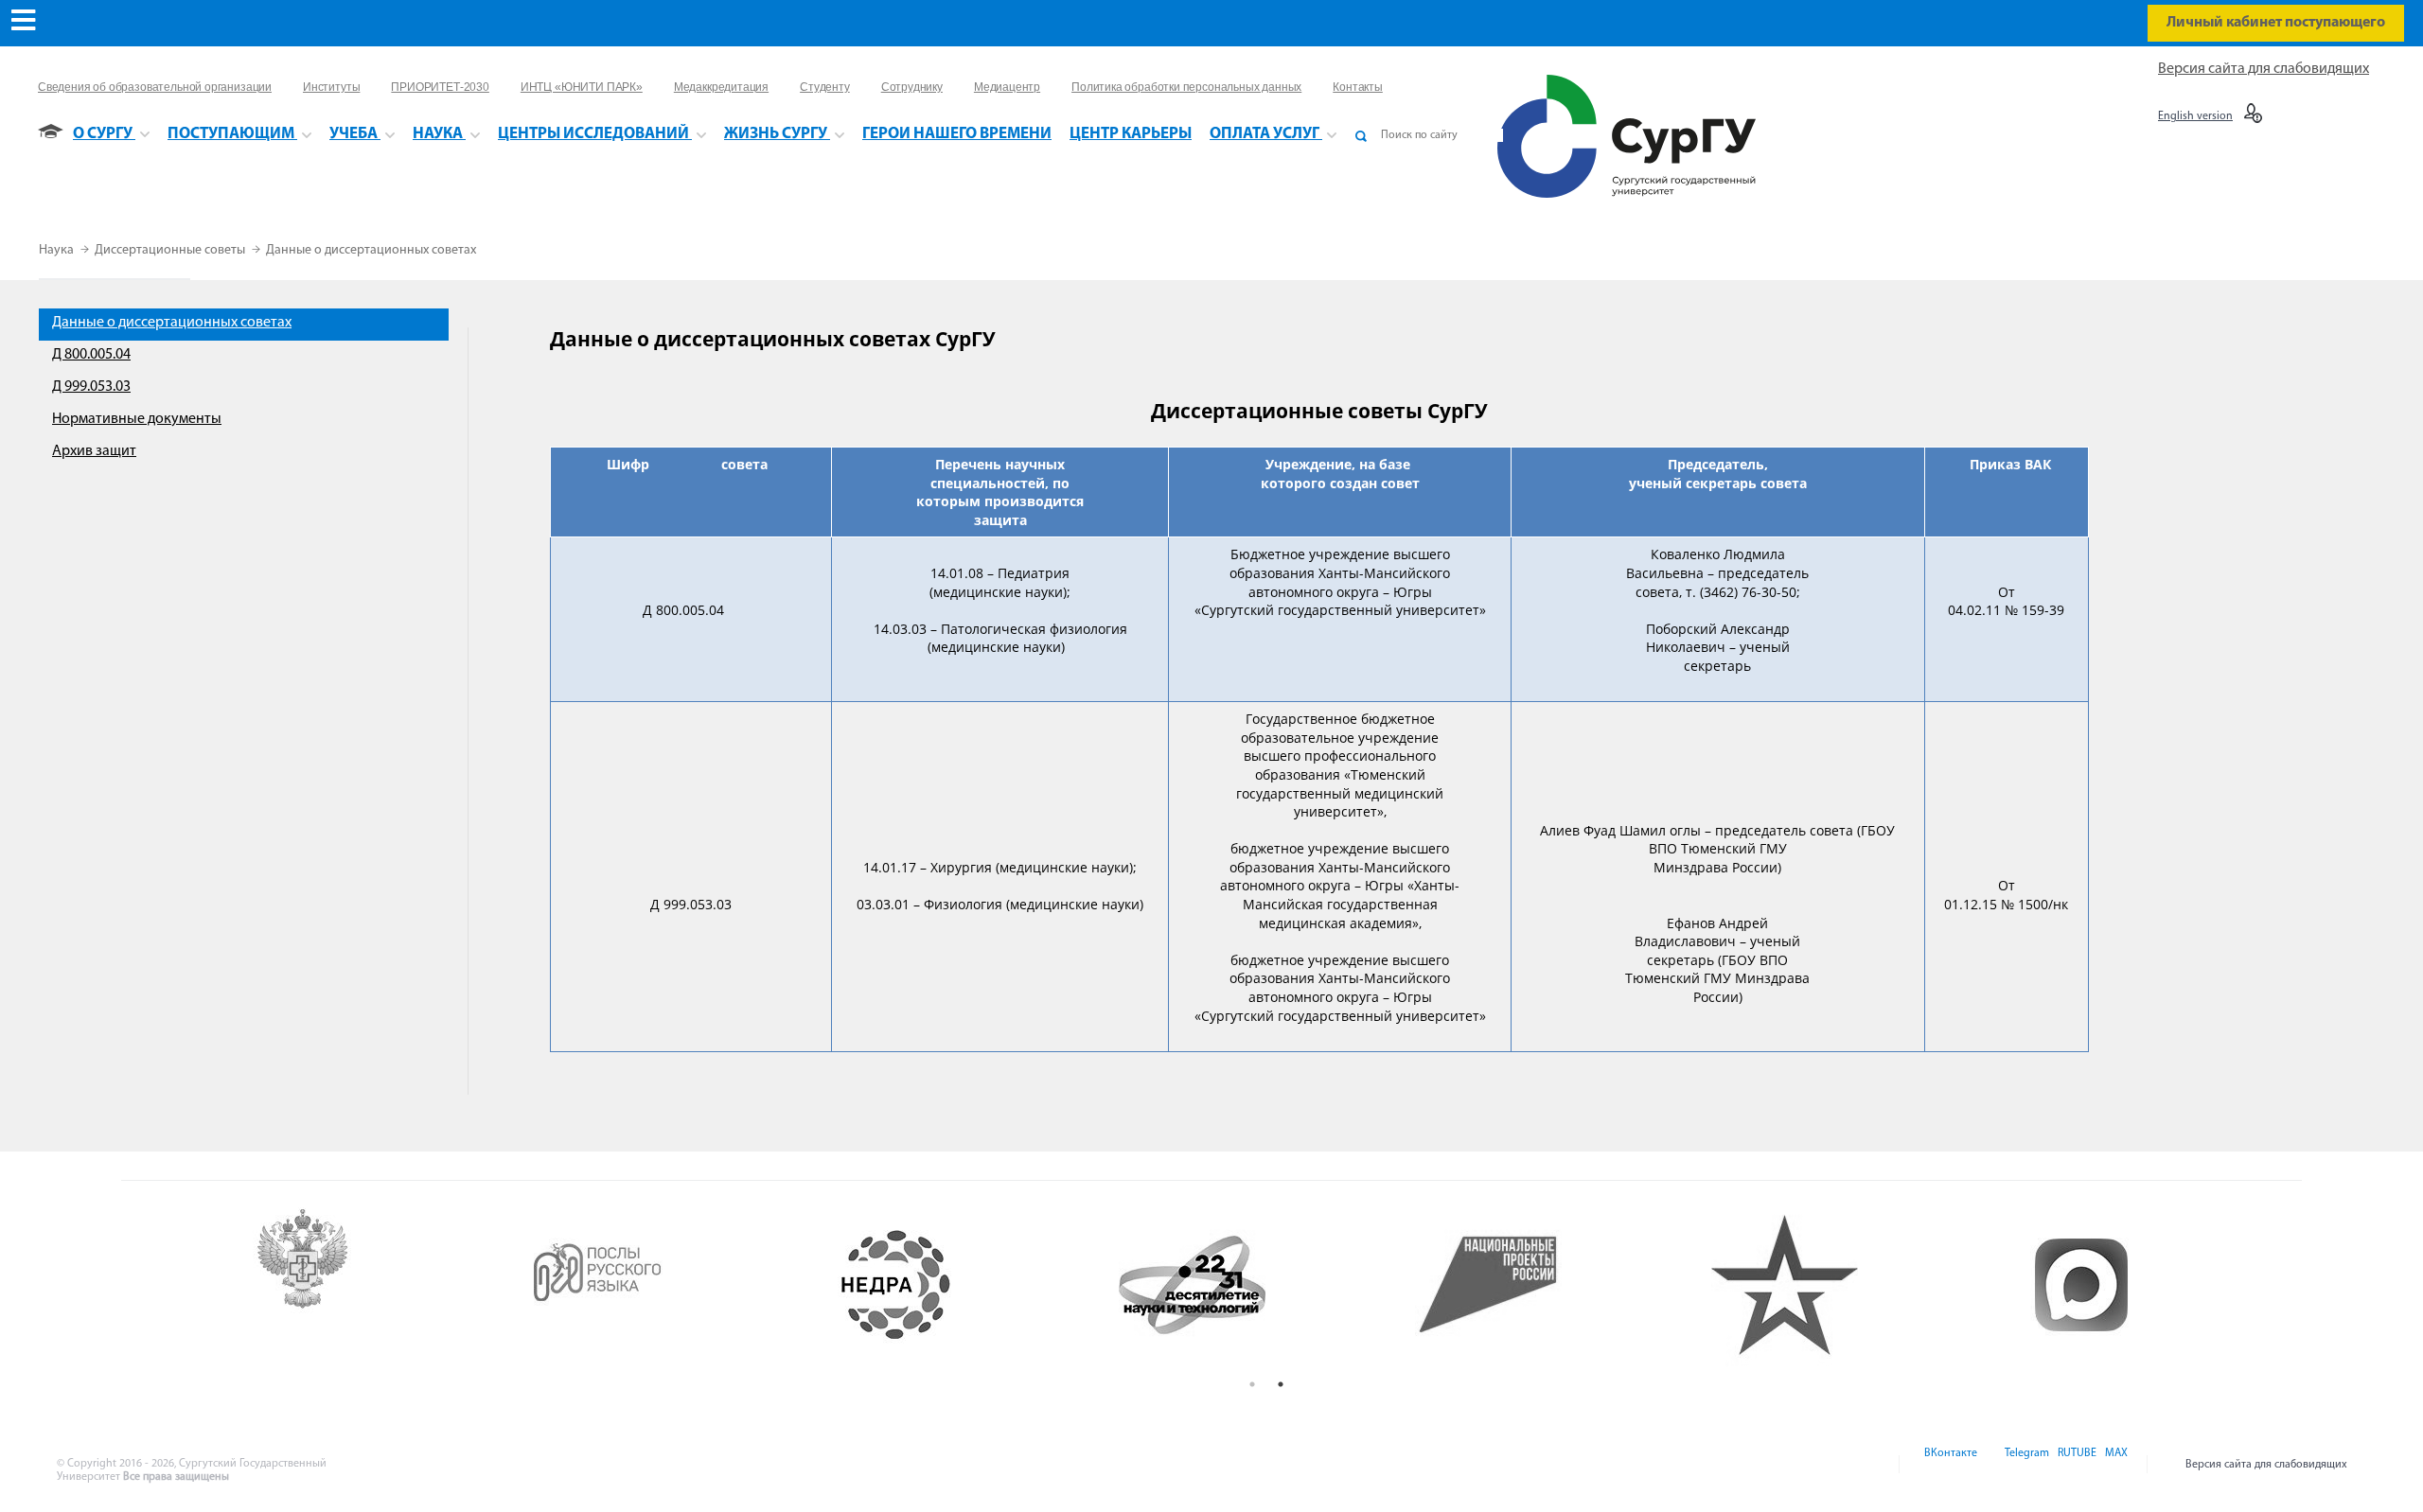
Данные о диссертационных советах (371, 250)
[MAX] (2113, 1465)
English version (2195, 116)
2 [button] (1281, 1384)
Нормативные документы (137, 419)
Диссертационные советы (171, 250)
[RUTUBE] (2076, 1465)
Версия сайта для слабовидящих (2264, 69)
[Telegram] (2025, 1465)
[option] (378, 1285)
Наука (58, 250)
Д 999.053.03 (91, 387)
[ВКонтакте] (1949, 1465)
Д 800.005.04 (91, 355)
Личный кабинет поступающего (2276, 23)
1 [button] (1252, 1384)
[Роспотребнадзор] (378, 1285)
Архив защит (94, 451)
